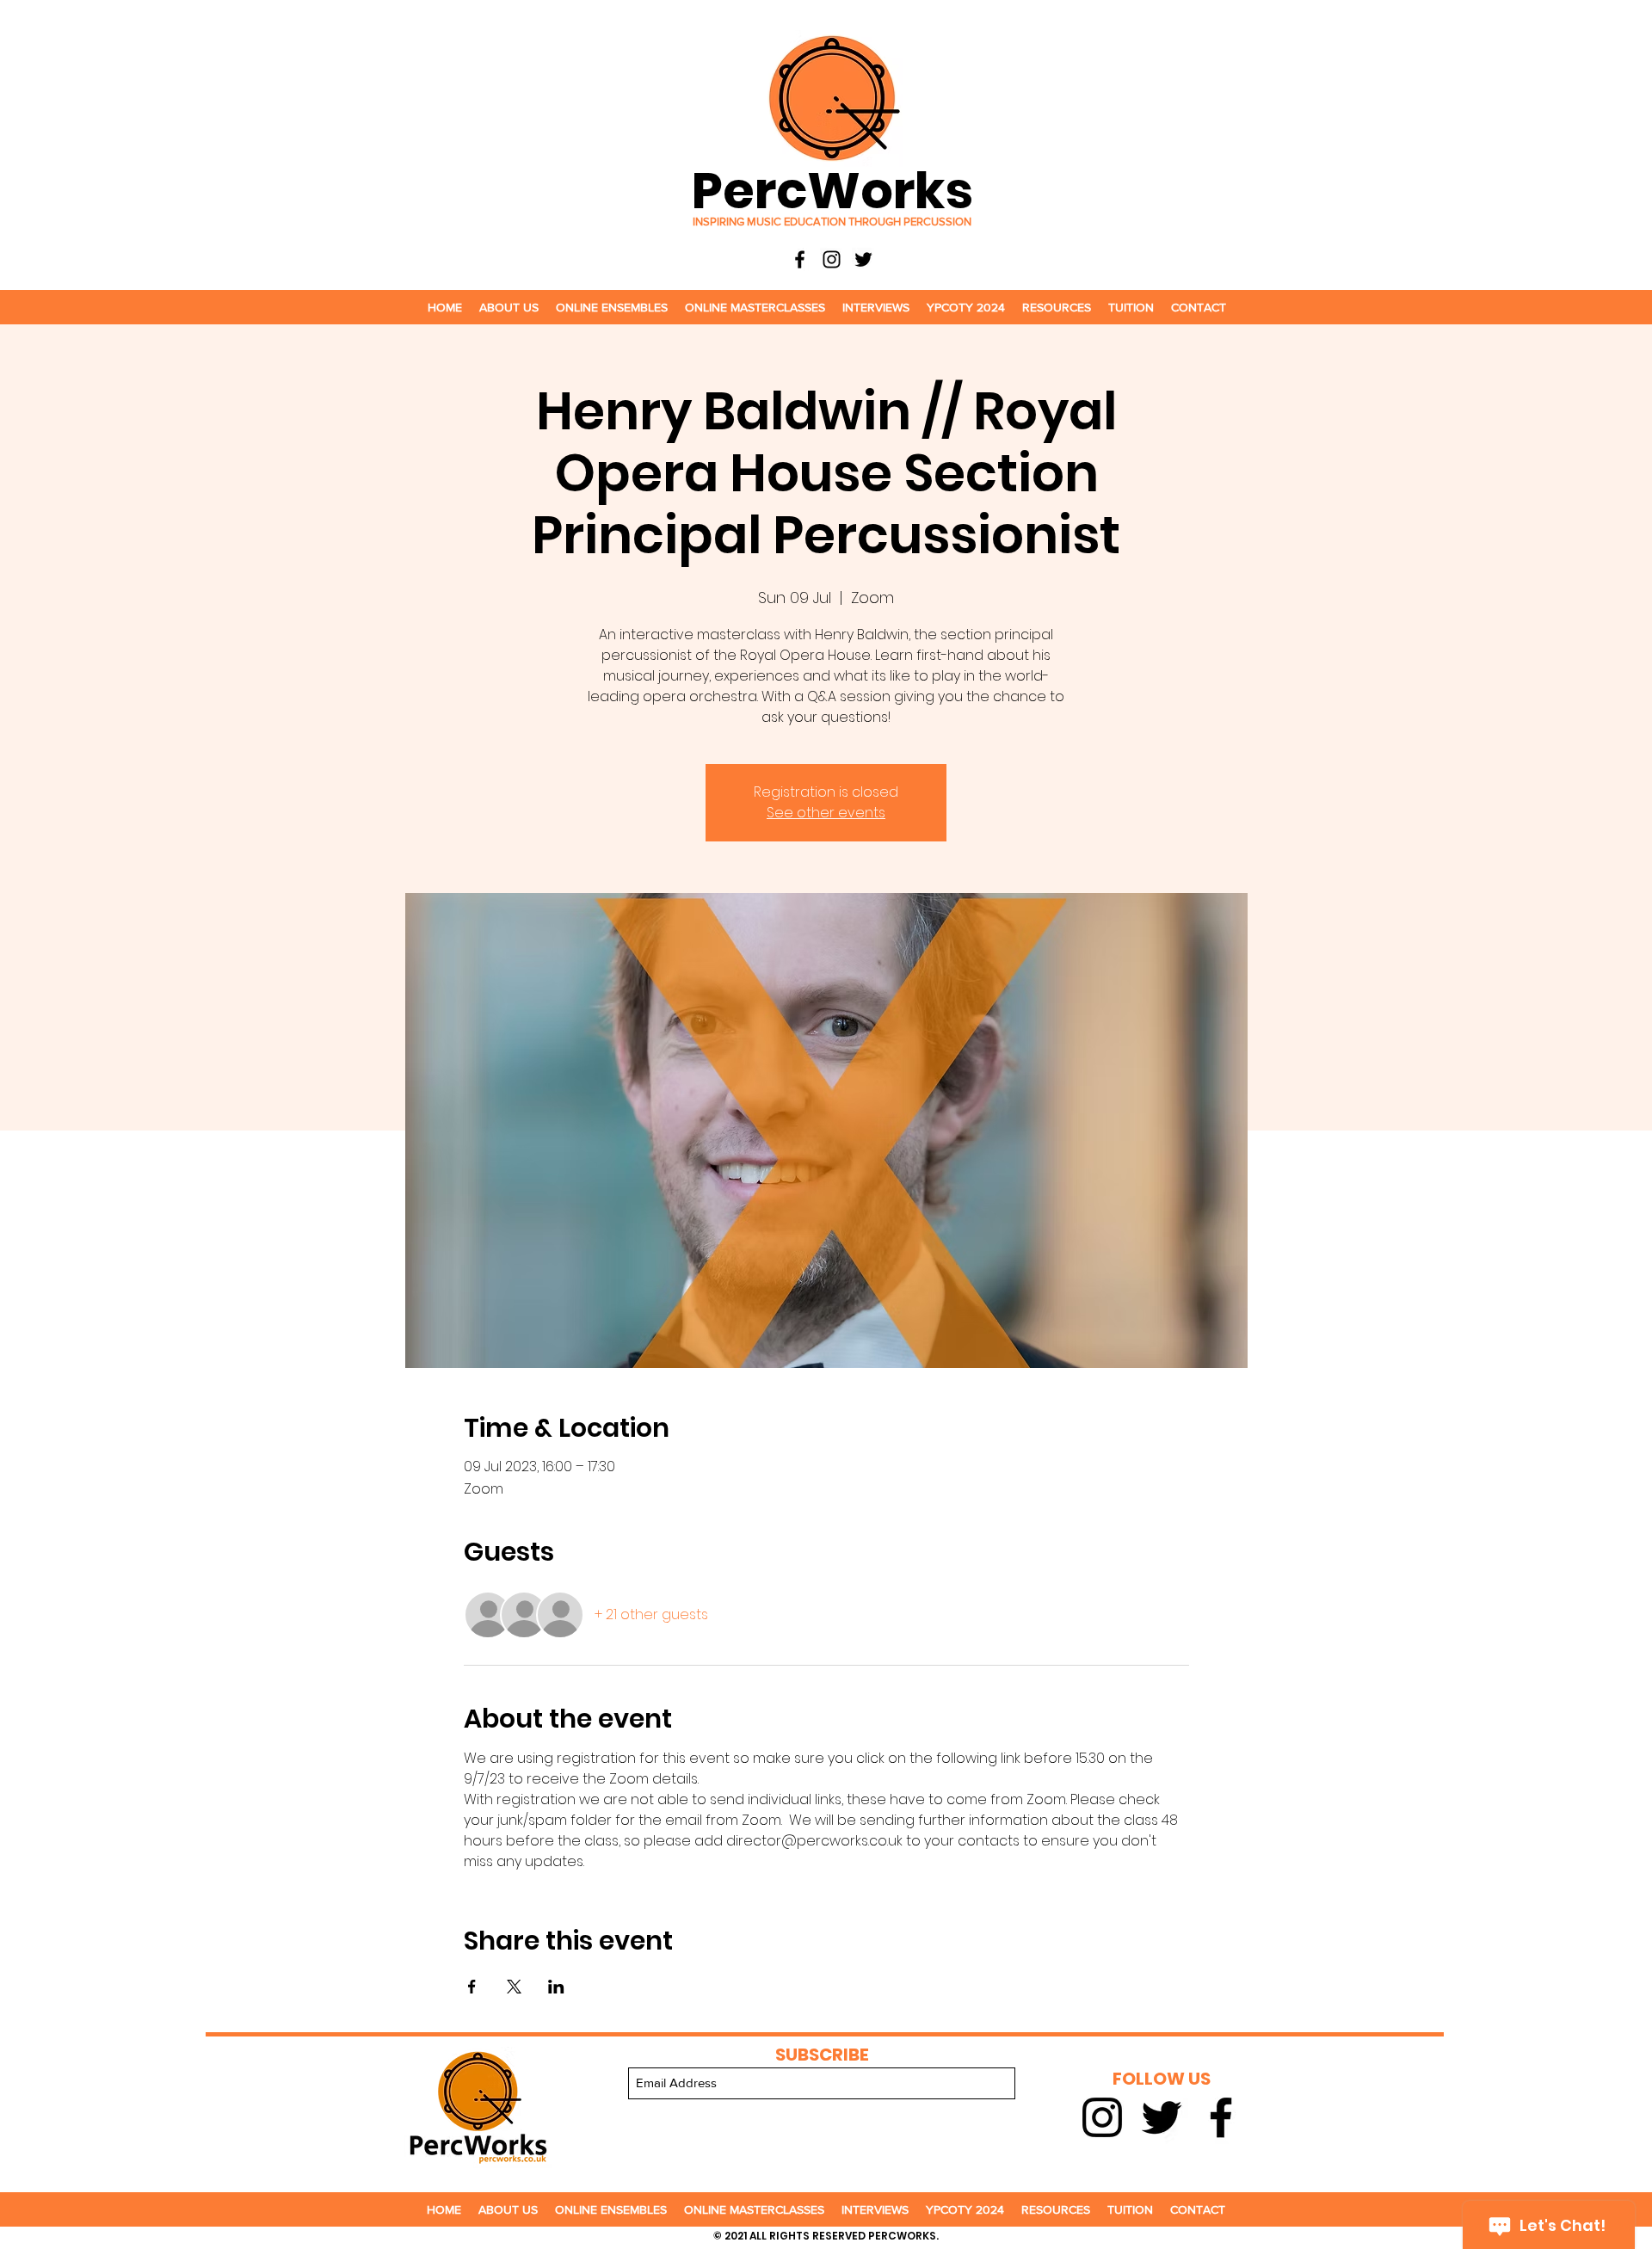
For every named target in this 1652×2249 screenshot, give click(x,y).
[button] (509, 307)
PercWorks (832, 191)
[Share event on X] (514, 1987)
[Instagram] (832, 259)
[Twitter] (863, 259)
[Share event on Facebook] (472, 1987)
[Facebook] (800, 259)
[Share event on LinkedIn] (556, 1987)
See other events (826, 813)
